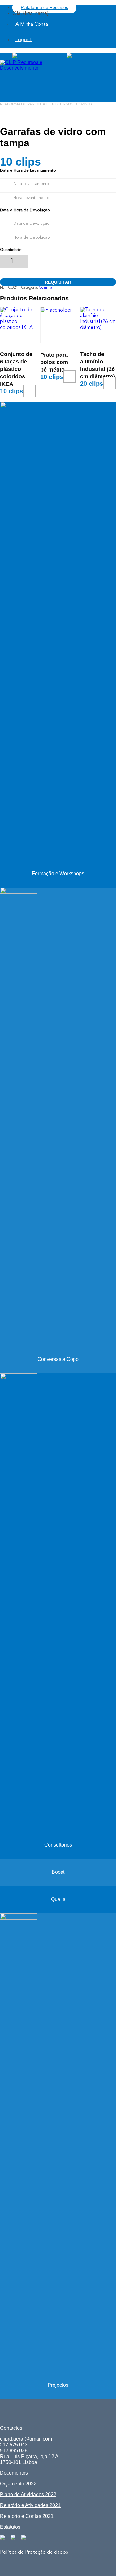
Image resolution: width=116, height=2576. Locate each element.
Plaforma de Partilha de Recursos (37, 104)
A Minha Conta (32, 24)
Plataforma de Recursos (44, 7)
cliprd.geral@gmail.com (26, 2439)
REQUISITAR (58, 282)
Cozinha (84, 104)
